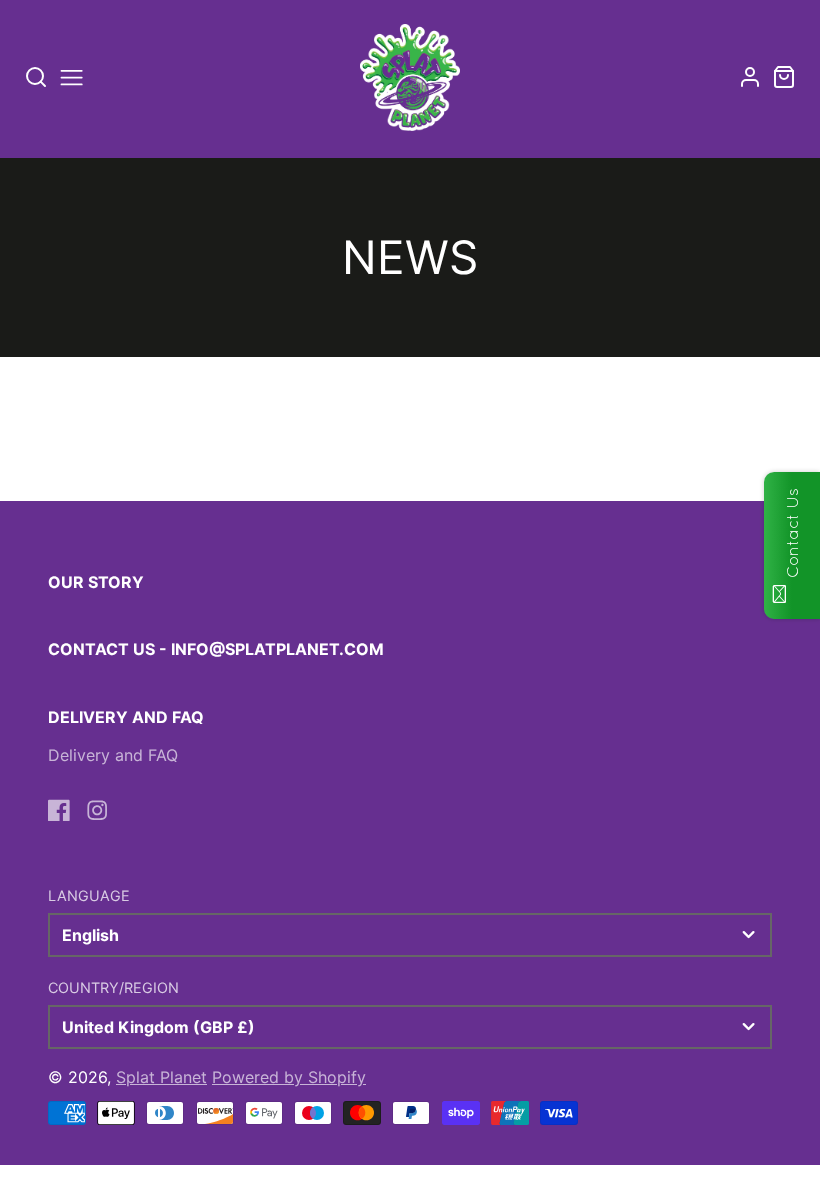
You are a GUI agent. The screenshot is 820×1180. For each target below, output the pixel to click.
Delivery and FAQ (113, 755)
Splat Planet (161, 1077)
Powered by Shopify (289, 1077)
